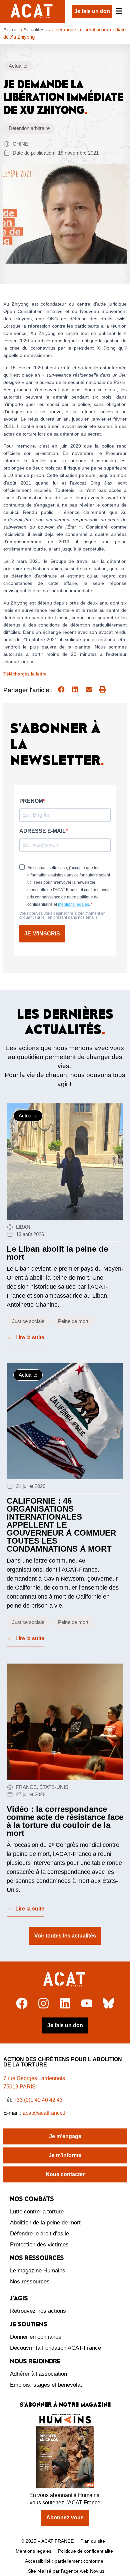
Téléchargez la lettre (25, 674)
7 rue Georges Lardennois (34, 2078)
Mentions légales (33, 2551)
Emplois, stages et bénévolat (46, 2385)
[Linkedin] (65, 2003)
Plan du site (93, 2541)
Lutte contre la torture (37, 2212)
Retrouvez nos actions (38, 2311)
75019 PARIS (19, 2087)
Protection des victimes (39, 2245)
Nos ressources (30, 2282)
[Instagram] (43, 2003)
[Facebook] (22, 2003)
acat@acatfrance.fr (45, 2113)
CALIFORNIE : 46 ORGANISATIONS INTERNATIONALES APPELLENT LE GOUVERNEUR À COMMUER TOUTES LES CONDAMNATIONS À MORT (61, 1525)
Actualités (34, 29)
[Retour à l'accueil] (65, 1979)
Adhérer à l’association (38, 2374)
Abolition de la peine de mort (45, 2223)
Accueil (11, 29)
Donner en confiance (36, 2337)
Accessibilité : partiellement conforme (64, 2561)
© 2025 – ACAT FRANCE (47, 2541)
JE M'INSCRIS (42, 934)
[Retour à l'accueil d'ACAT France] (32, 11)
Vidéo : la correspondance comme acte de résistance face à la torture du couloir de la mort (65, 1821)
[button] (61, 689)
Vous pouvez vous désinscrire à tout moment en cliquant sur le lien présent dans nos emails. (62, 915)
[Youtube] (87, 2003)
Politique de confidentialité (85, 2551)
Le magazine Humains (38, 2271)
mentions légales (73, 904)
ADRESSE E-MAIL (42, 831)
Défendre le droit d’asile (39, 2234)
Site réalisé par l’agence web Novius (66, 2571)
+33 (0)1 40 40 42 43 (38, 2100)
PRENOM (31, 801)
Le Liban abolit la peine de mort (57, 1253)
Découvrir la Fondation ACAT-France (55, 2348)
